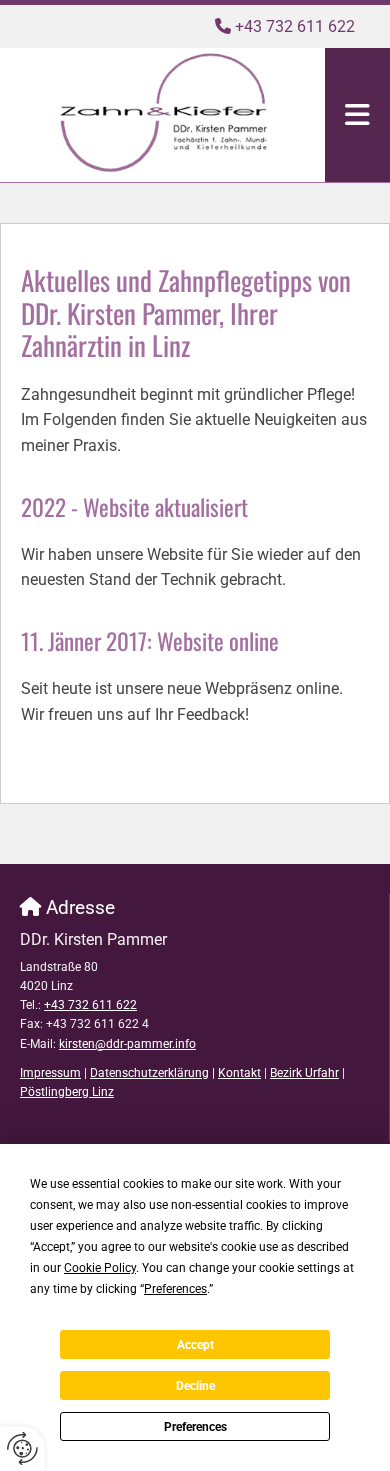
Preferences (195, 1427)
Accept (195, 1345)
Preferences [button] (175, 1289)
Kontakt (239, 1073)
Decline (195, 1386)
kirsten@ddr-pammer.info (127, 1044)
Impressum (50, 1073)
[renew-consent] (22, 1448)
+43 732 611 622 (295, 26)
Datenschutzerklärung (149, 1073)
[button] (357, 115)
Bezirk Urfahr (304, 1073)
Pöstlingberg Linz (67, 1092)
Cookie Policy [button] (100, 1268)
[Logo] (162, 112)
